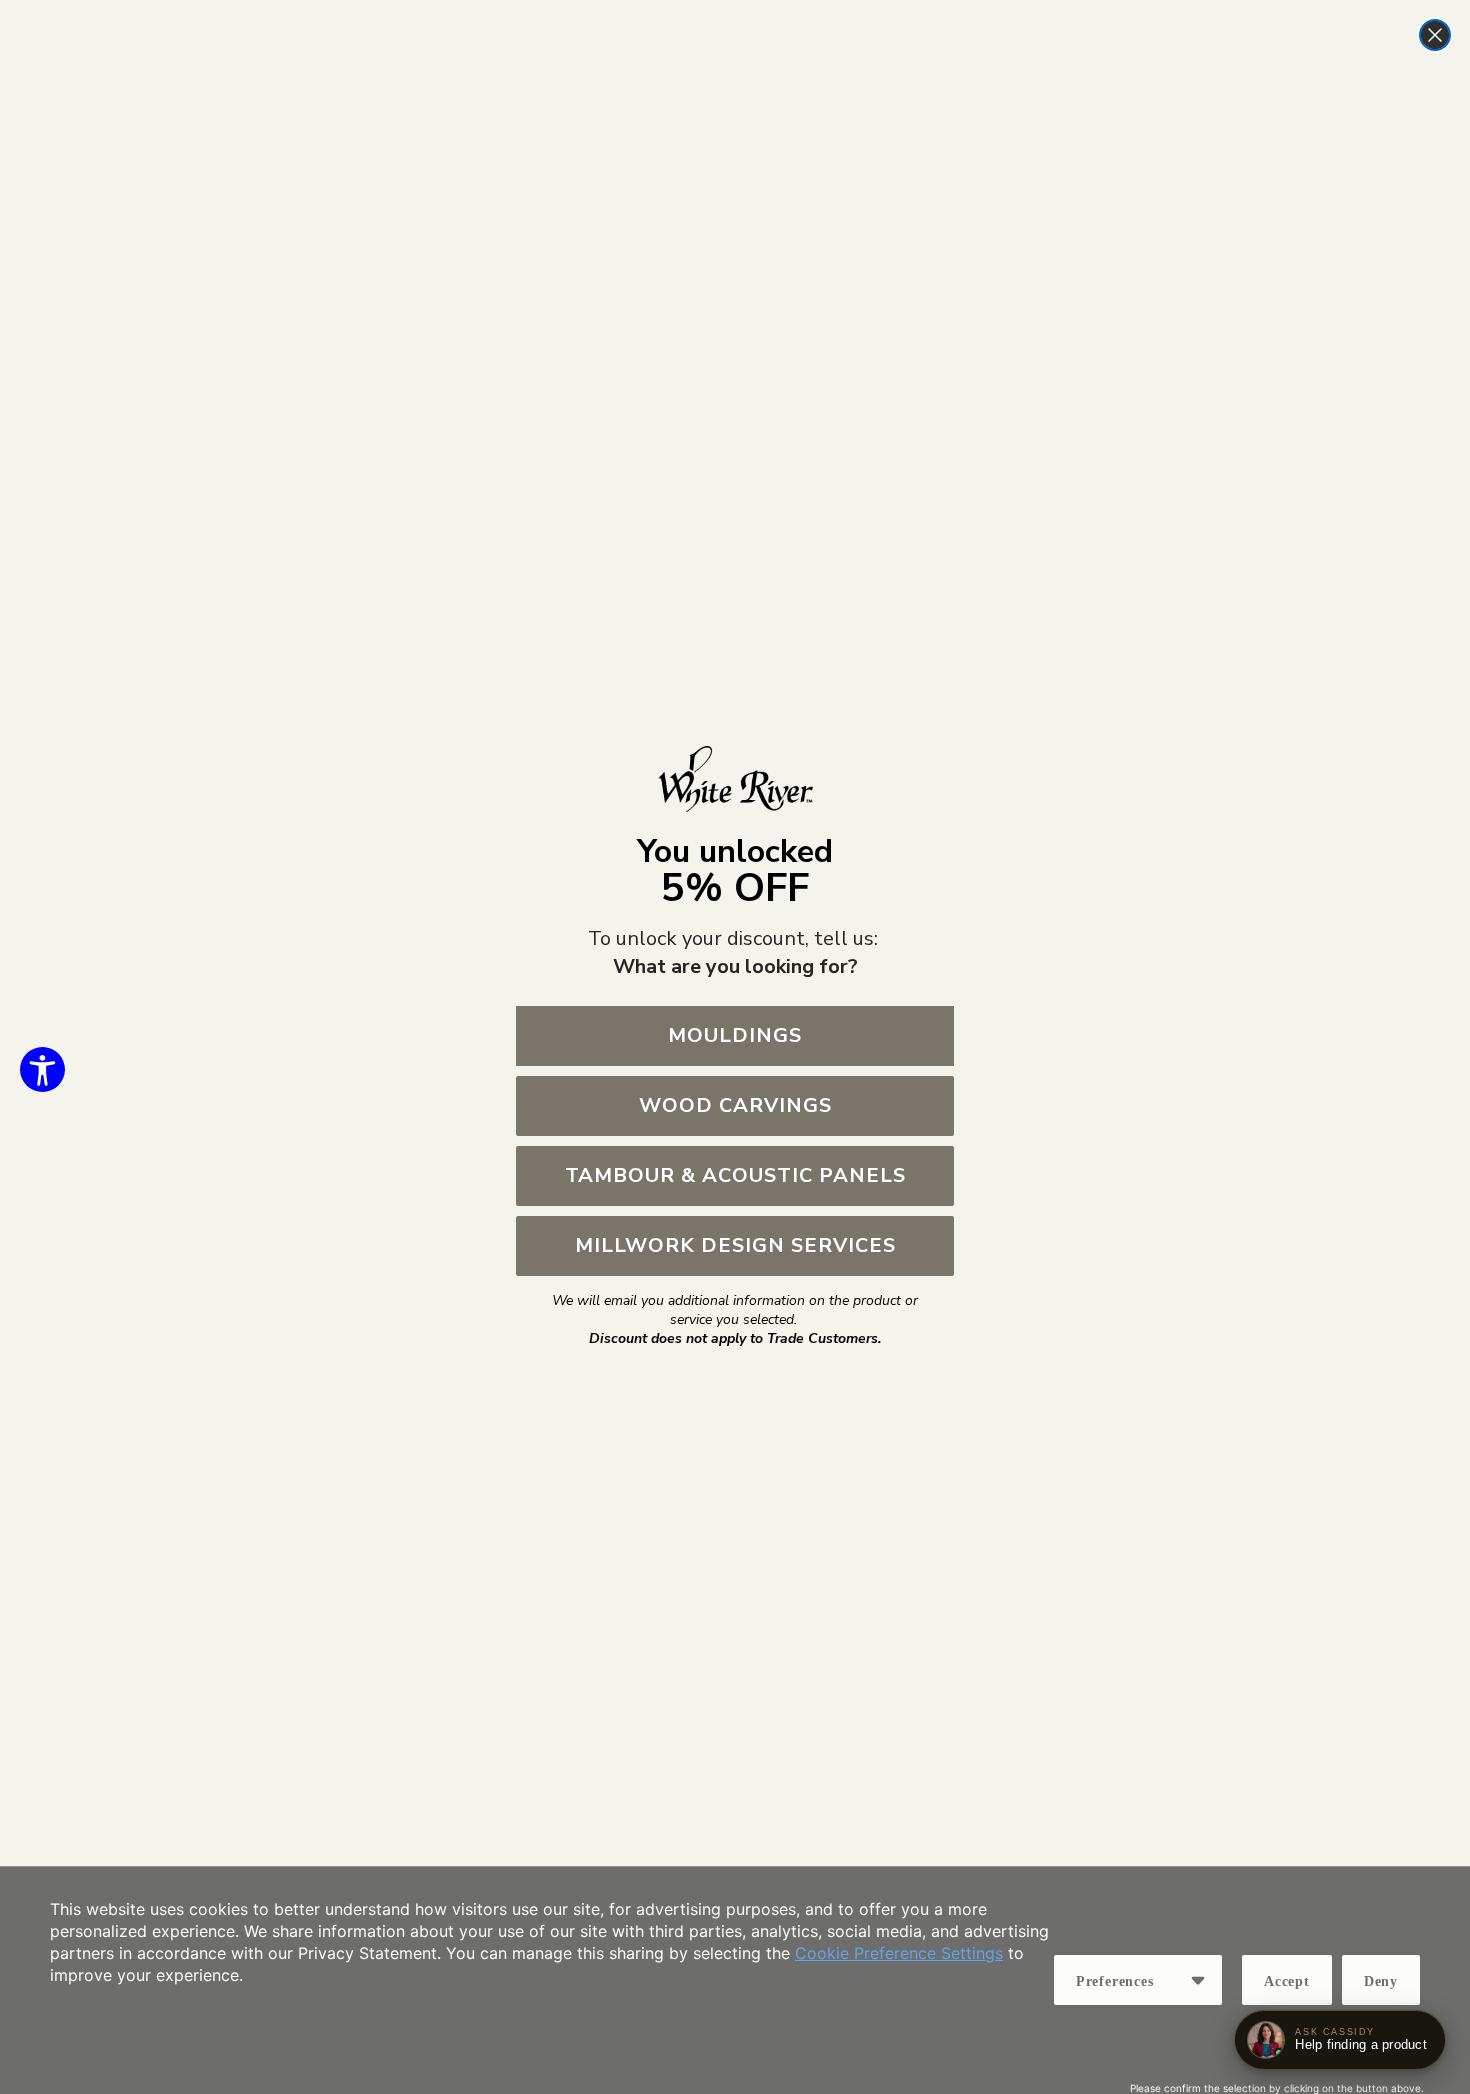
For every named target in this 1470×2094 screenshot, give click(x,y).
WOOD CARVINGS (735, 1105)
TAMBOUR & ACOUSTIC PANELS (735, 1175)
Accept (1287, 1981)
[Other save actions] (1198, 1980)
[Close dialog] (1435, 35)
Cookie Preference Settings (899, 1953)
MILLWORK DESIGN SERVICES (735, 1245)
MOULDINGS (735, 1035)
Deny (1381, 1981)
